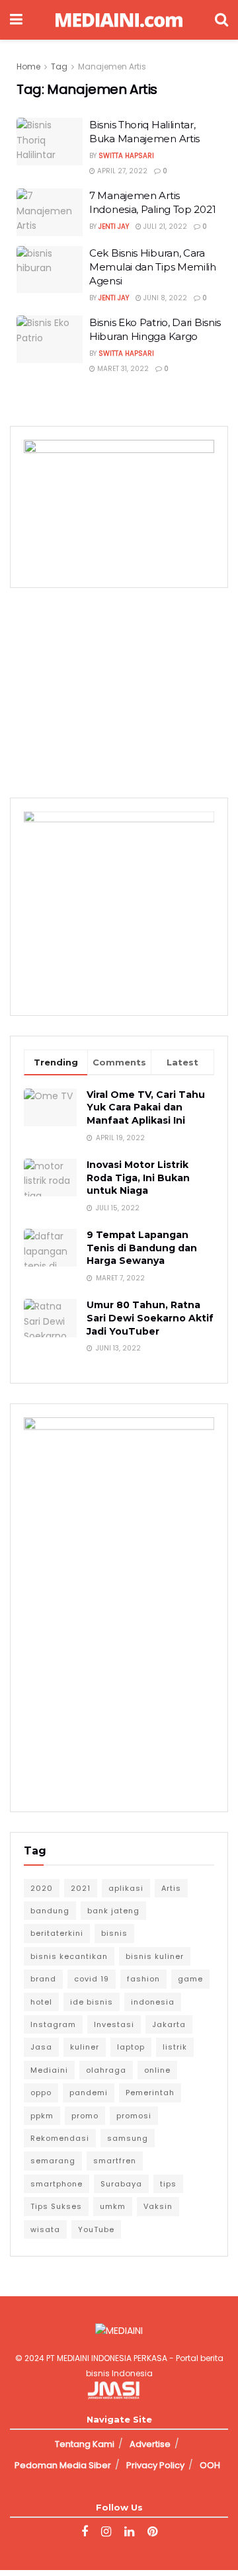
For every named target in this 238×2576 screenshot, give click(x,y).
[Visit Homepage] (119, 20)
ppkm (42, 2116)
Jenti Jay (114, 227)
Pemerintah (150, 2093)
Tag (59, 66)
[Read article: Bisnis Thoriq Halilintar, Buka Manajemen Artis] (50, 142)
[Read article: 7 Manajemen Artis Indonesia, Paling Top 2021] (50, 212)
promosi (134, 2116)
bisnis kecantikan (69, 1956)
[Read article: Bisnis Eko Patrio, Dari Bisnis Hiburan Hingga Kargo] (50, 339)
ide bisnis (92, 2002)
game (190, 1979)
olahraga (106, 2070)
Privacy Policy (155, 2465)
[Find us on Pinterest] (152, 2532)
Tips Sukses (56, 2206)
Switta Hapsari (126, 156)
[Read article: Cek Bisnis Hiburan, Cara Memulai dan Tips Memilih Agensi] (50, 270)
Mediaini (49, 2070)
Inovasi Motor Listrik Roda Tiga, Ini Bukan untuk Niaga (138, 1178)
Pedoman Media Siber (63, 2465)
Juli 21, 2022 (164, 227)
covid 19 (92, 1979)
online (157, 2070)
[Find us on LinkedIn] (129, 2532)
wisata (45, 2229)
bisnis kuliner (155, 1956)
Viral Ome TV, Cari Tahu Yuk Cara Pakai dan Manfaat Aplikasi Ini (146, 1107)
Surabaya (121, 2184)
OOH (210, 2465)
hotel (41, 2002)
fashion (143, 1979)
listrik (175, 2047)
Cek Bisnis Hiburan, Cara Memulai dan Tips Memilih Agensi (153, 267)
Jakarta (169, 2024)
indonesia (153, 2002)
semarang (53, 2161)
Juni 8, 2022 (164, 298)
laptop (131, 2047)
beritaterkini (57, 1933)
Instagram (53, 2024)
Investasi (114, 2024)
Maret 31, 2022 (122, 369)
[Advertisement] (119, 690)
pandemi (89, 2093)
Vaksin (158, 2206)
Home (28, 66)
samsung (128, 2138)
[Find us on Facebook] (85, 2532)
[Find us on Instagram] (106, 2532)
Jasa (41, 2047)
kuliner (85, 2047)
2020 (42, 1888)
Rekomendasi (60, 2138)
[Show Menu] (16, 20)
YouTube (96, 2229)
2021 (81, 1888)
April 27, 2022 (121, 171)
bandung (50, 1911)
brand (43, 1979)
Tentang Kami (85, 2444)
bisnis (114, 1933)
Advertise (150, 2444)
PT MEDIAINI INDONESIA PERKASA (107, 2358)
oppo (41, 2093)
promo (85, 2116)
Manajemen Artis (112, 66)
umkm (113, 2206)
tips (168, 2184)
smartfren (115, 2161)
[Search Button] (221, 20)
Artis (171, 1888)
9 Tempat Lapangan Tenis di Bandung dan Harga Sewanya (142, 1248)
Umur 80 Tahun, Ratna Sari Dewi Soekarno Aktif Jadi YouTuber (150, 1318)
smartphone (57, 2184)
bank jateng (113, 1911)
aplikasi (126, 1888)
